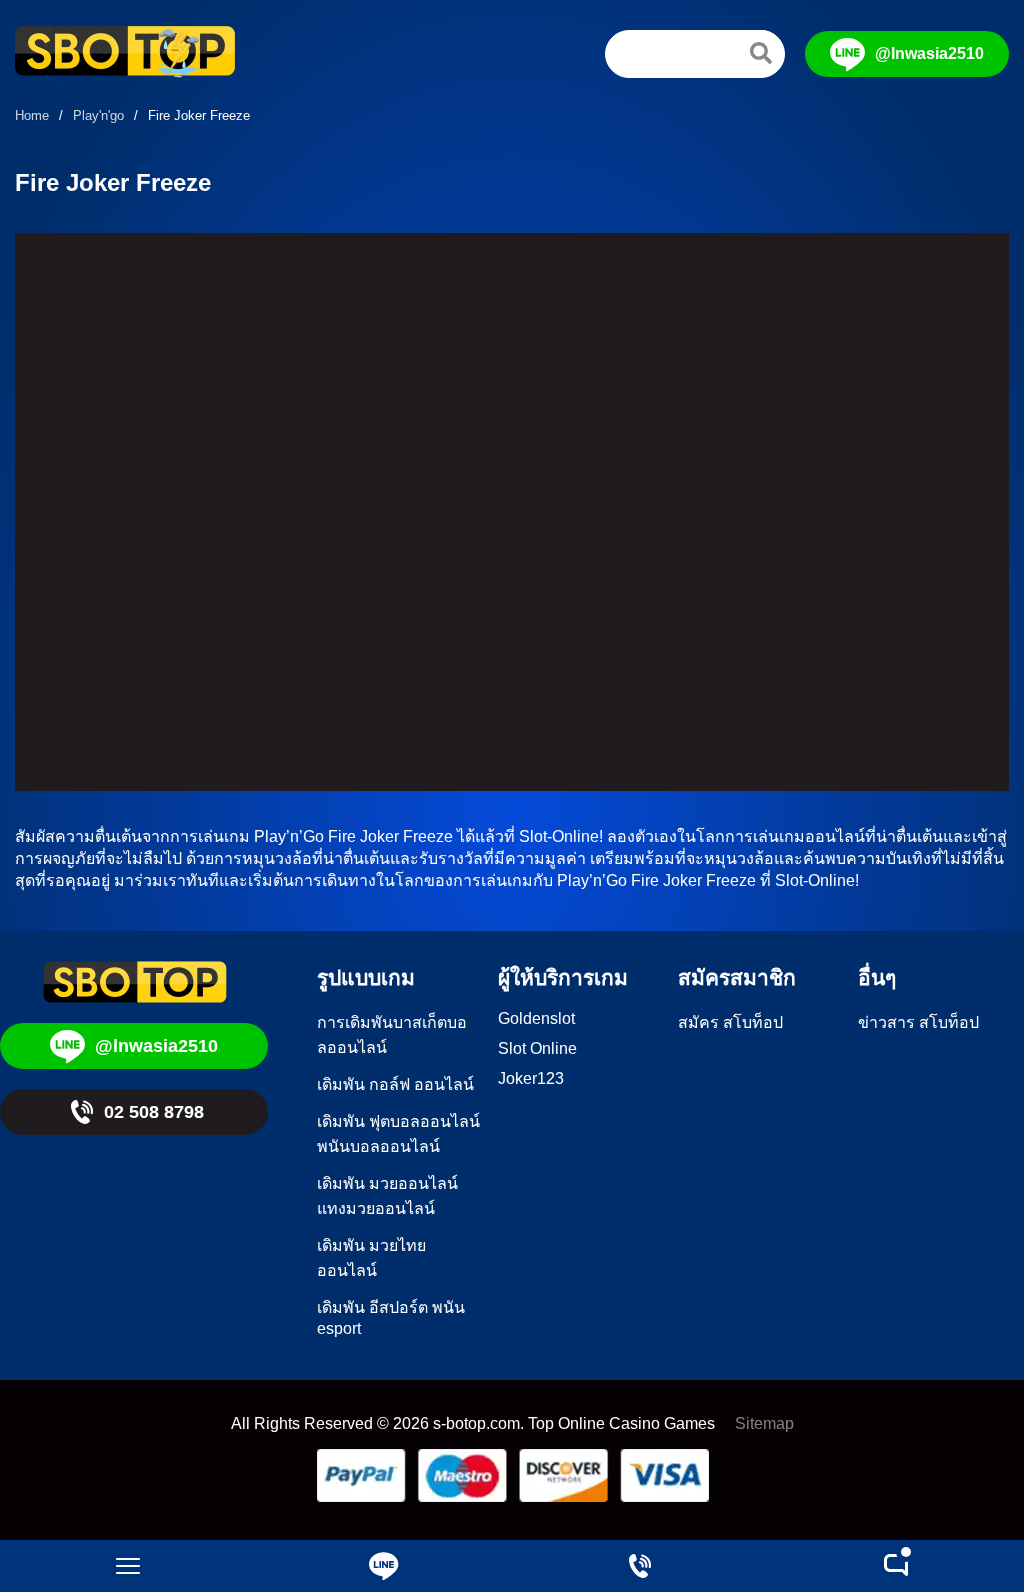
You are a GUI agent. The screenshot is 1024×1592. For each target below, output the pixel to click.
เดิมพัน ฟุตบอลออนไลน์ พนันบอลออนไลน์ (398, 1134)
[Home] (125, 54)
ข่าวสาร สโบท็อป (918, 1022)
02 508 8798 (154, 1112)
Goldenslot (536, 1018)
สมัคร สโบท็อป (730, 1022)
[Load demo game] (512, 512)
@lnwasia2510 (929, 53)
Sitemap (764, 1423)
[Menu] (128, 1566)
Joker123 (531, 1078)
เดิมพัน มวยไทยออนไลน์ (371, 1258)
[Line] (384, 1566)
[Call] (640, 1566)
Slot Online (537, 1048)
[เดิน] (761, 53)
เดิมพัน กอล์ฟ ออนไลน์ (395, 1084)
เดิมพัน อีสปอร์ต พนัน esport (391, 1318)
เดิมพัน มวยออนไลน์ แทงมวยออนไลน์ (387, 1196)
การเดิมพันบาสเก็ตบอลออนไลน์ (392, 1035)
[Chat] (896, 1566)
